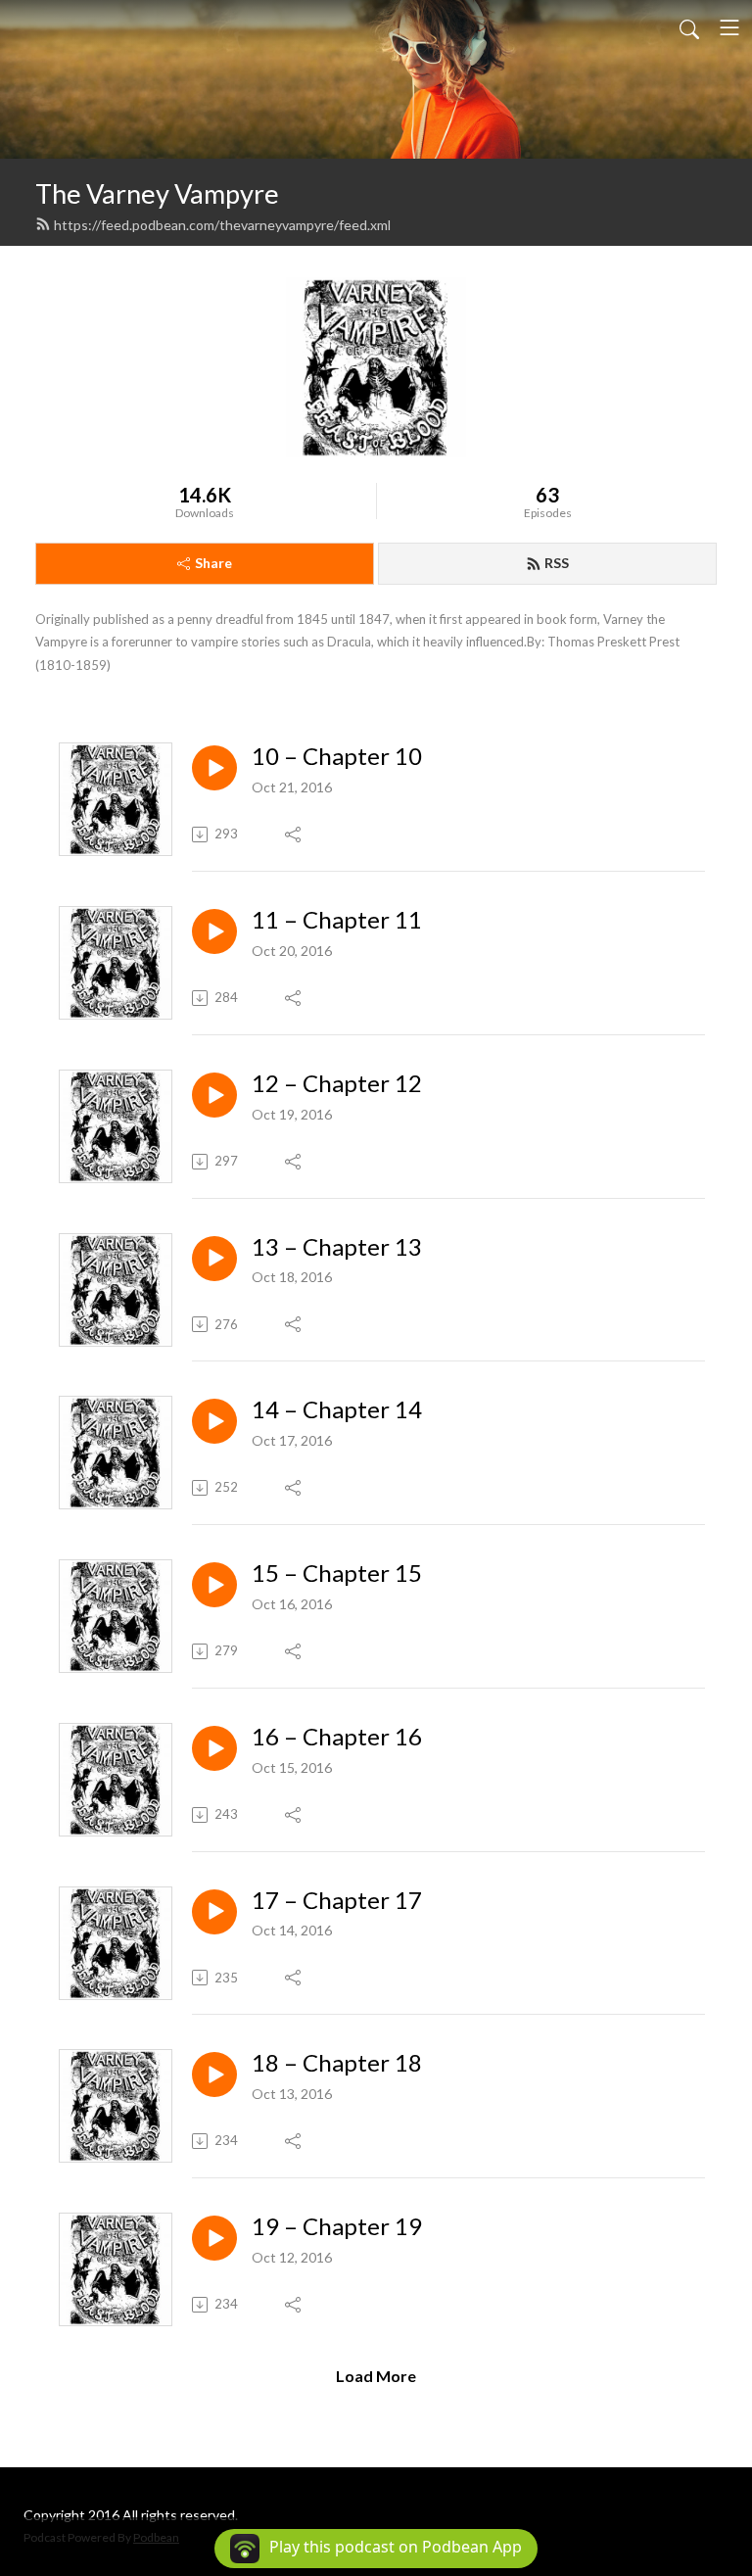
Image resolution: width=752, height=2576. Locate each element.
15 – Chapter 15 (337, 1573)
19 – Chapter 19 (337, 2226)
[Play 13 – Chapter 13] (214, 1259)
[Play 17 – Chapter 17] (214, 1912)
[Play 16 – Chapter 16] (214, 1748)
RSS (557, 563)
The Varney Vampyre (157, 193)
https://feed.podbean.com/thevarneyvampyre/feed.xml (222, 225)
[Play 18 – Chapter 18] (214, 2075)
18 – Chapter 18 (337, 2063)
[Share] (294, 835)
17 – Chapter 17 (337, 1900)
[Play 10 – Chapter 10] (214, 768)
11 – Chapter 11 (337, 920)
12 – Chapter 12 (337, 1083)
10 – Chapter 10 (337, 756)
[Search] (689, 27)
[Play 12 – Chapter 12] (214, 1095)
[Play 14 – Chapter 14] (214, 1421)
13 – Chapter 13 (337, 1247)
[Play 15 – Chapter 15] (214, 1585)
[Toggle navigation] (729, 27)
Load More (376, 2376)
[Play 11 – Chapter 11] (214, 931)
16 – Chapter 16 (337, 1737)
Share (213, 563)
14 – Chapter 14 (337, 1409)
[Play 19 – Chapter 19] (214, 2238)
